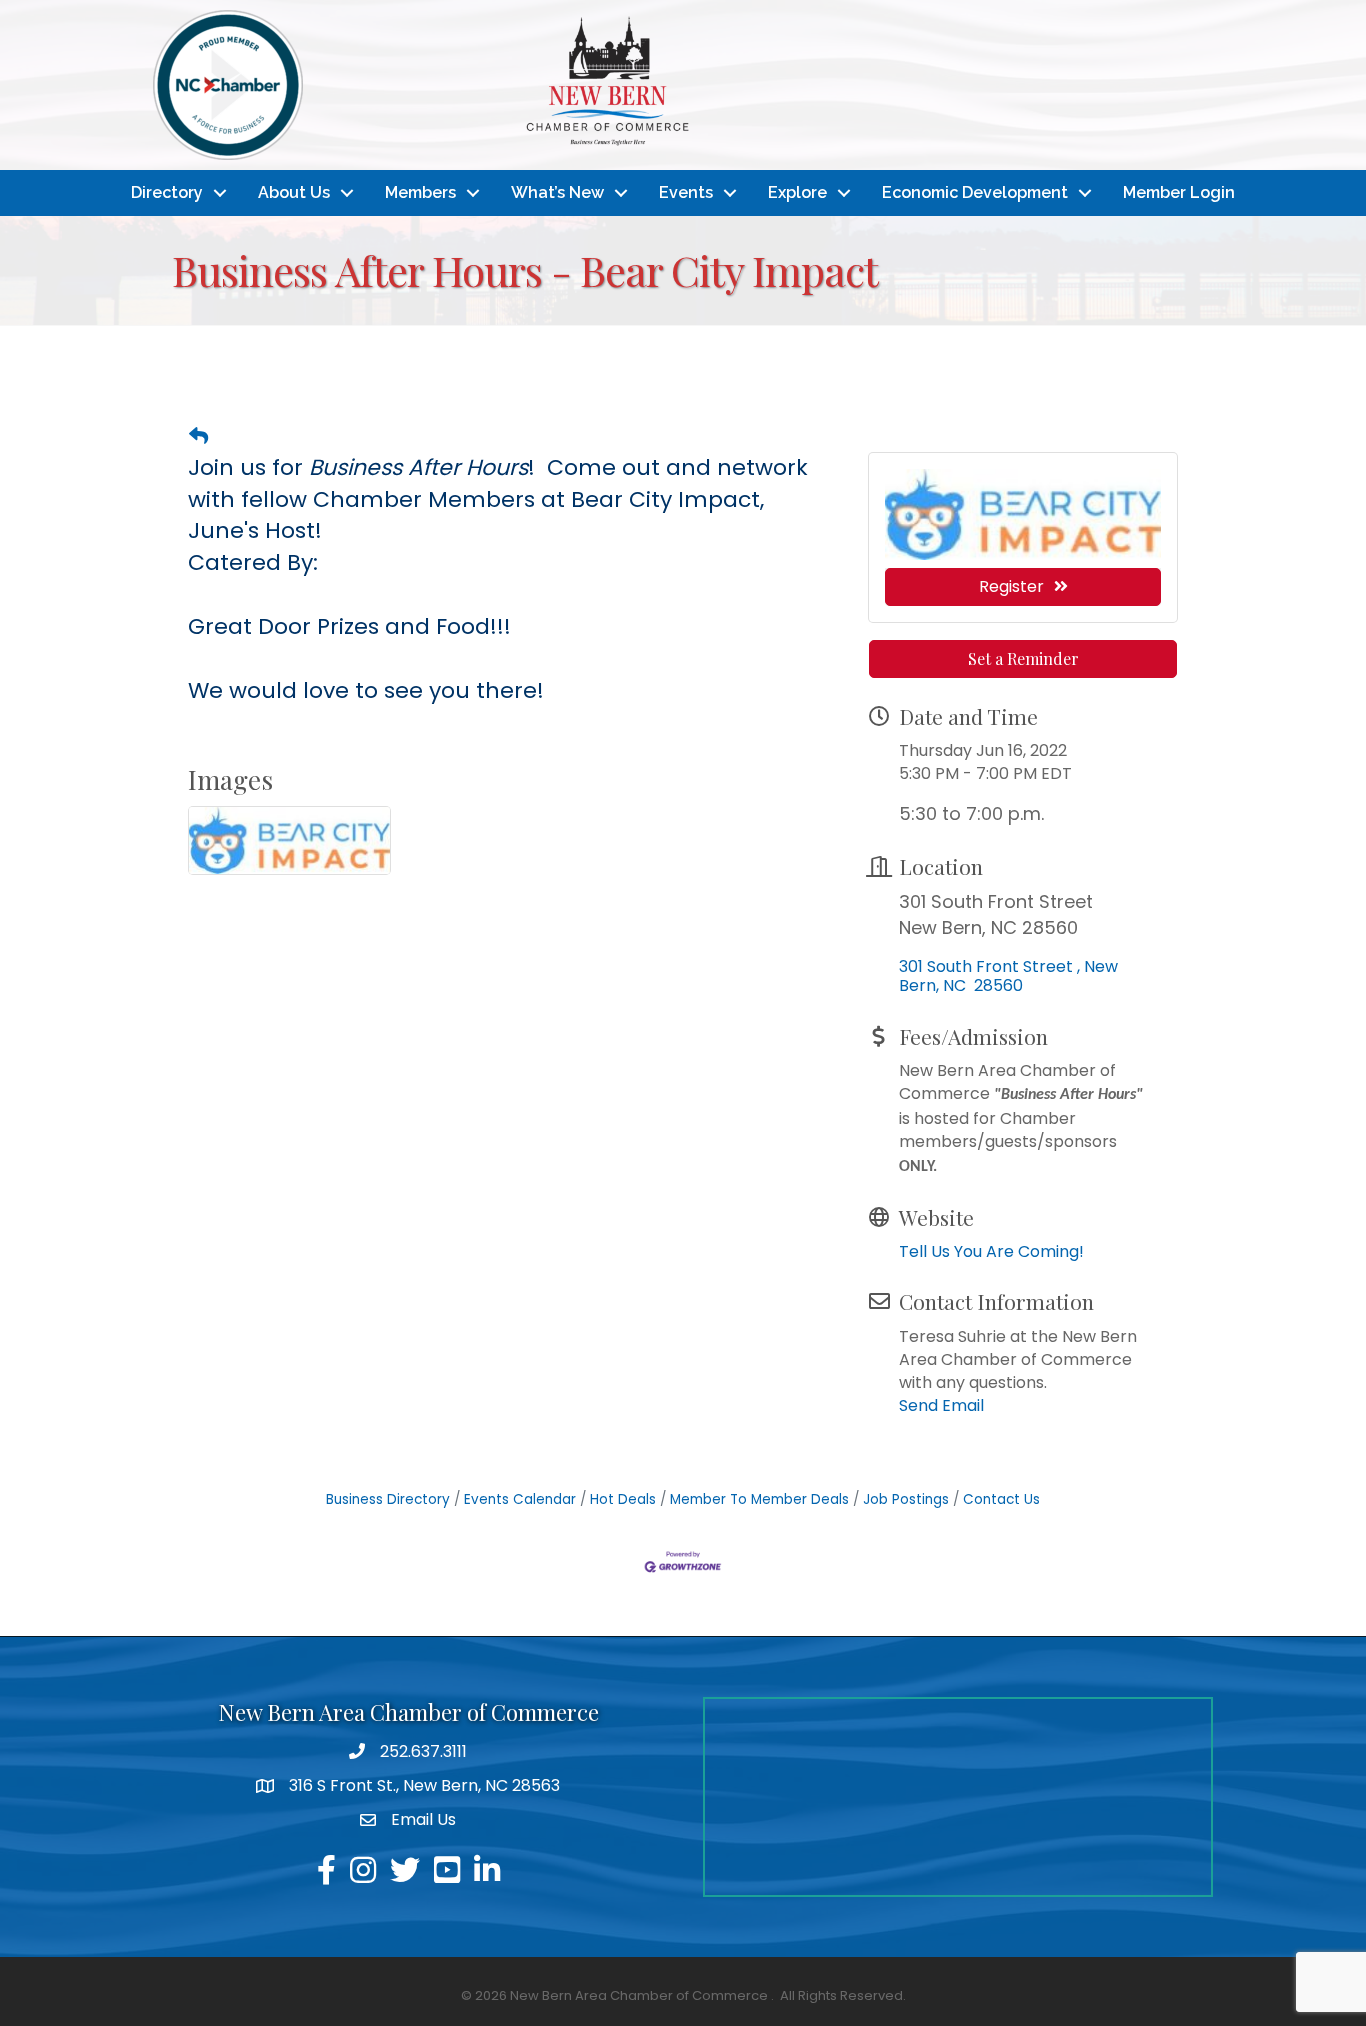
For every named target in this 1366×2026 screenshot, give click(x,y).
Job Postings (906, 1499)
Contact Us (1001, 1499)
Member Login (1179, 192)
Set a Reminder (1023, 658)
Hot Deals (623, 1499)
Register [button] (1011, 586)
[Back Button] (198, 437)
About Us (294, 192)
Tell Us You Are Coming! (991, 1251)
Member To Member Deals (759, 1499)
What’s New (557, 192)
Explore (797, 192)
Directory (167, 192)
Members (420, 192)
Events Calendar (520, 1499)
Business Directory (388, 1499)
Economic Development (975, 192)
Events (686, 192)
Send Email (941, 1405)
